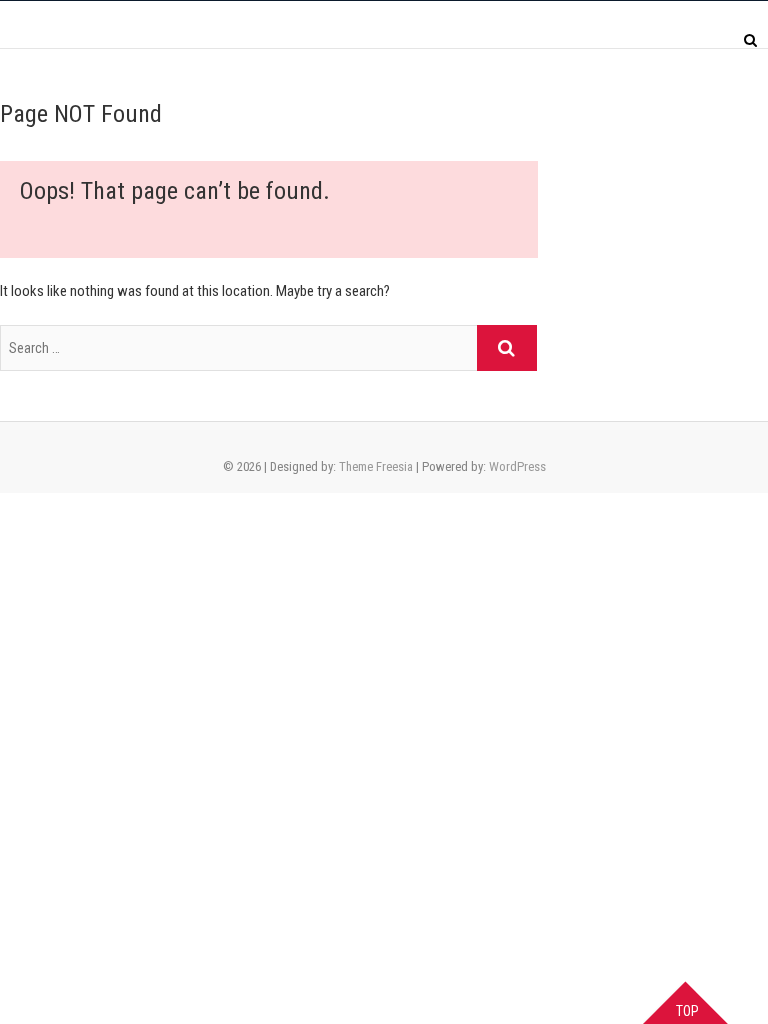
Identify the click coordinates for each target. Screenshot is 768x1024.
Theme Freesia (376, 466)
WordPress (517, 466)
